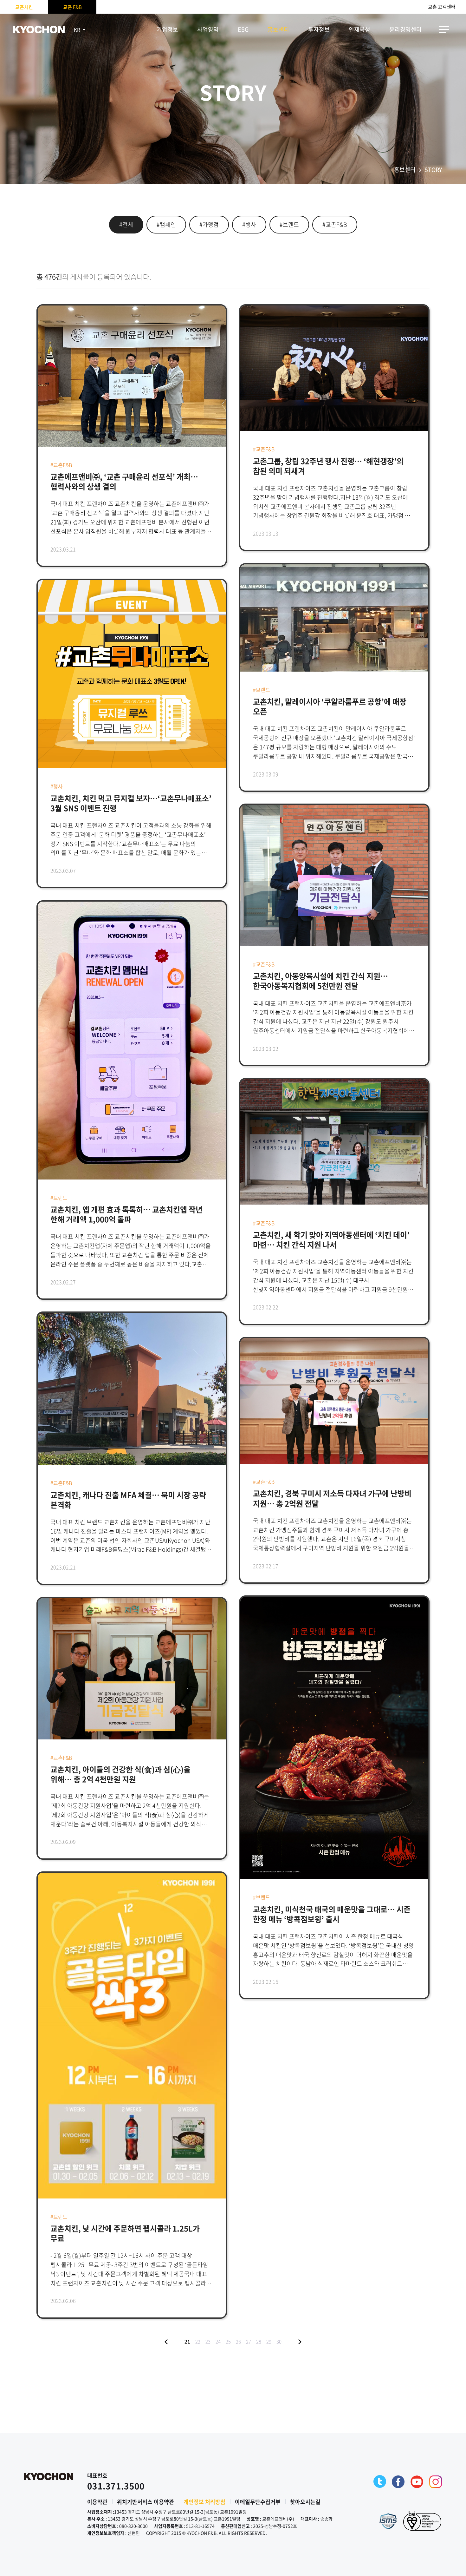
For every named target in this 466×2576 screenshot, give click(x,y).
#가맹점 (209, 224)
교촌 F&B (72, 7)
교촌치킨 (24, 7)
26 (238, 2342)
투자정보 (319, 29)
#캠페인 (166, 224)
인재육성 (359, 29)
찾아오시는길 (305, 2502)
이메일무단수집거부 (258, 2502)
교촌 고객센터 (442, 7)
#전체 (126, 224)
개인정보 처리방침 (204, 2502)
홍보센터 (278, 29)
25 (228, 2342)
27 (249, 2342)
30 (279, 2342)
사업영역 (208, 29)
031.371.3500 (116, 2486)
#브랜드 (289, 224)
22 (198, 2342)
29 (269, 2342)
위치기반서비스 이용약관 (146, 2502)
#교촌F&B (335, 224)
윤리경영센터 (405, 29)
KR (77, 30)
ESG (243, 29)
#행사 (249, 224)
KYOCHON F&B (39, 30)
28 (259, 2342)
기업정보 (167, 29)
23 (208, 2342)
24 (218, 2342)
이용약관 (97, 2502)
